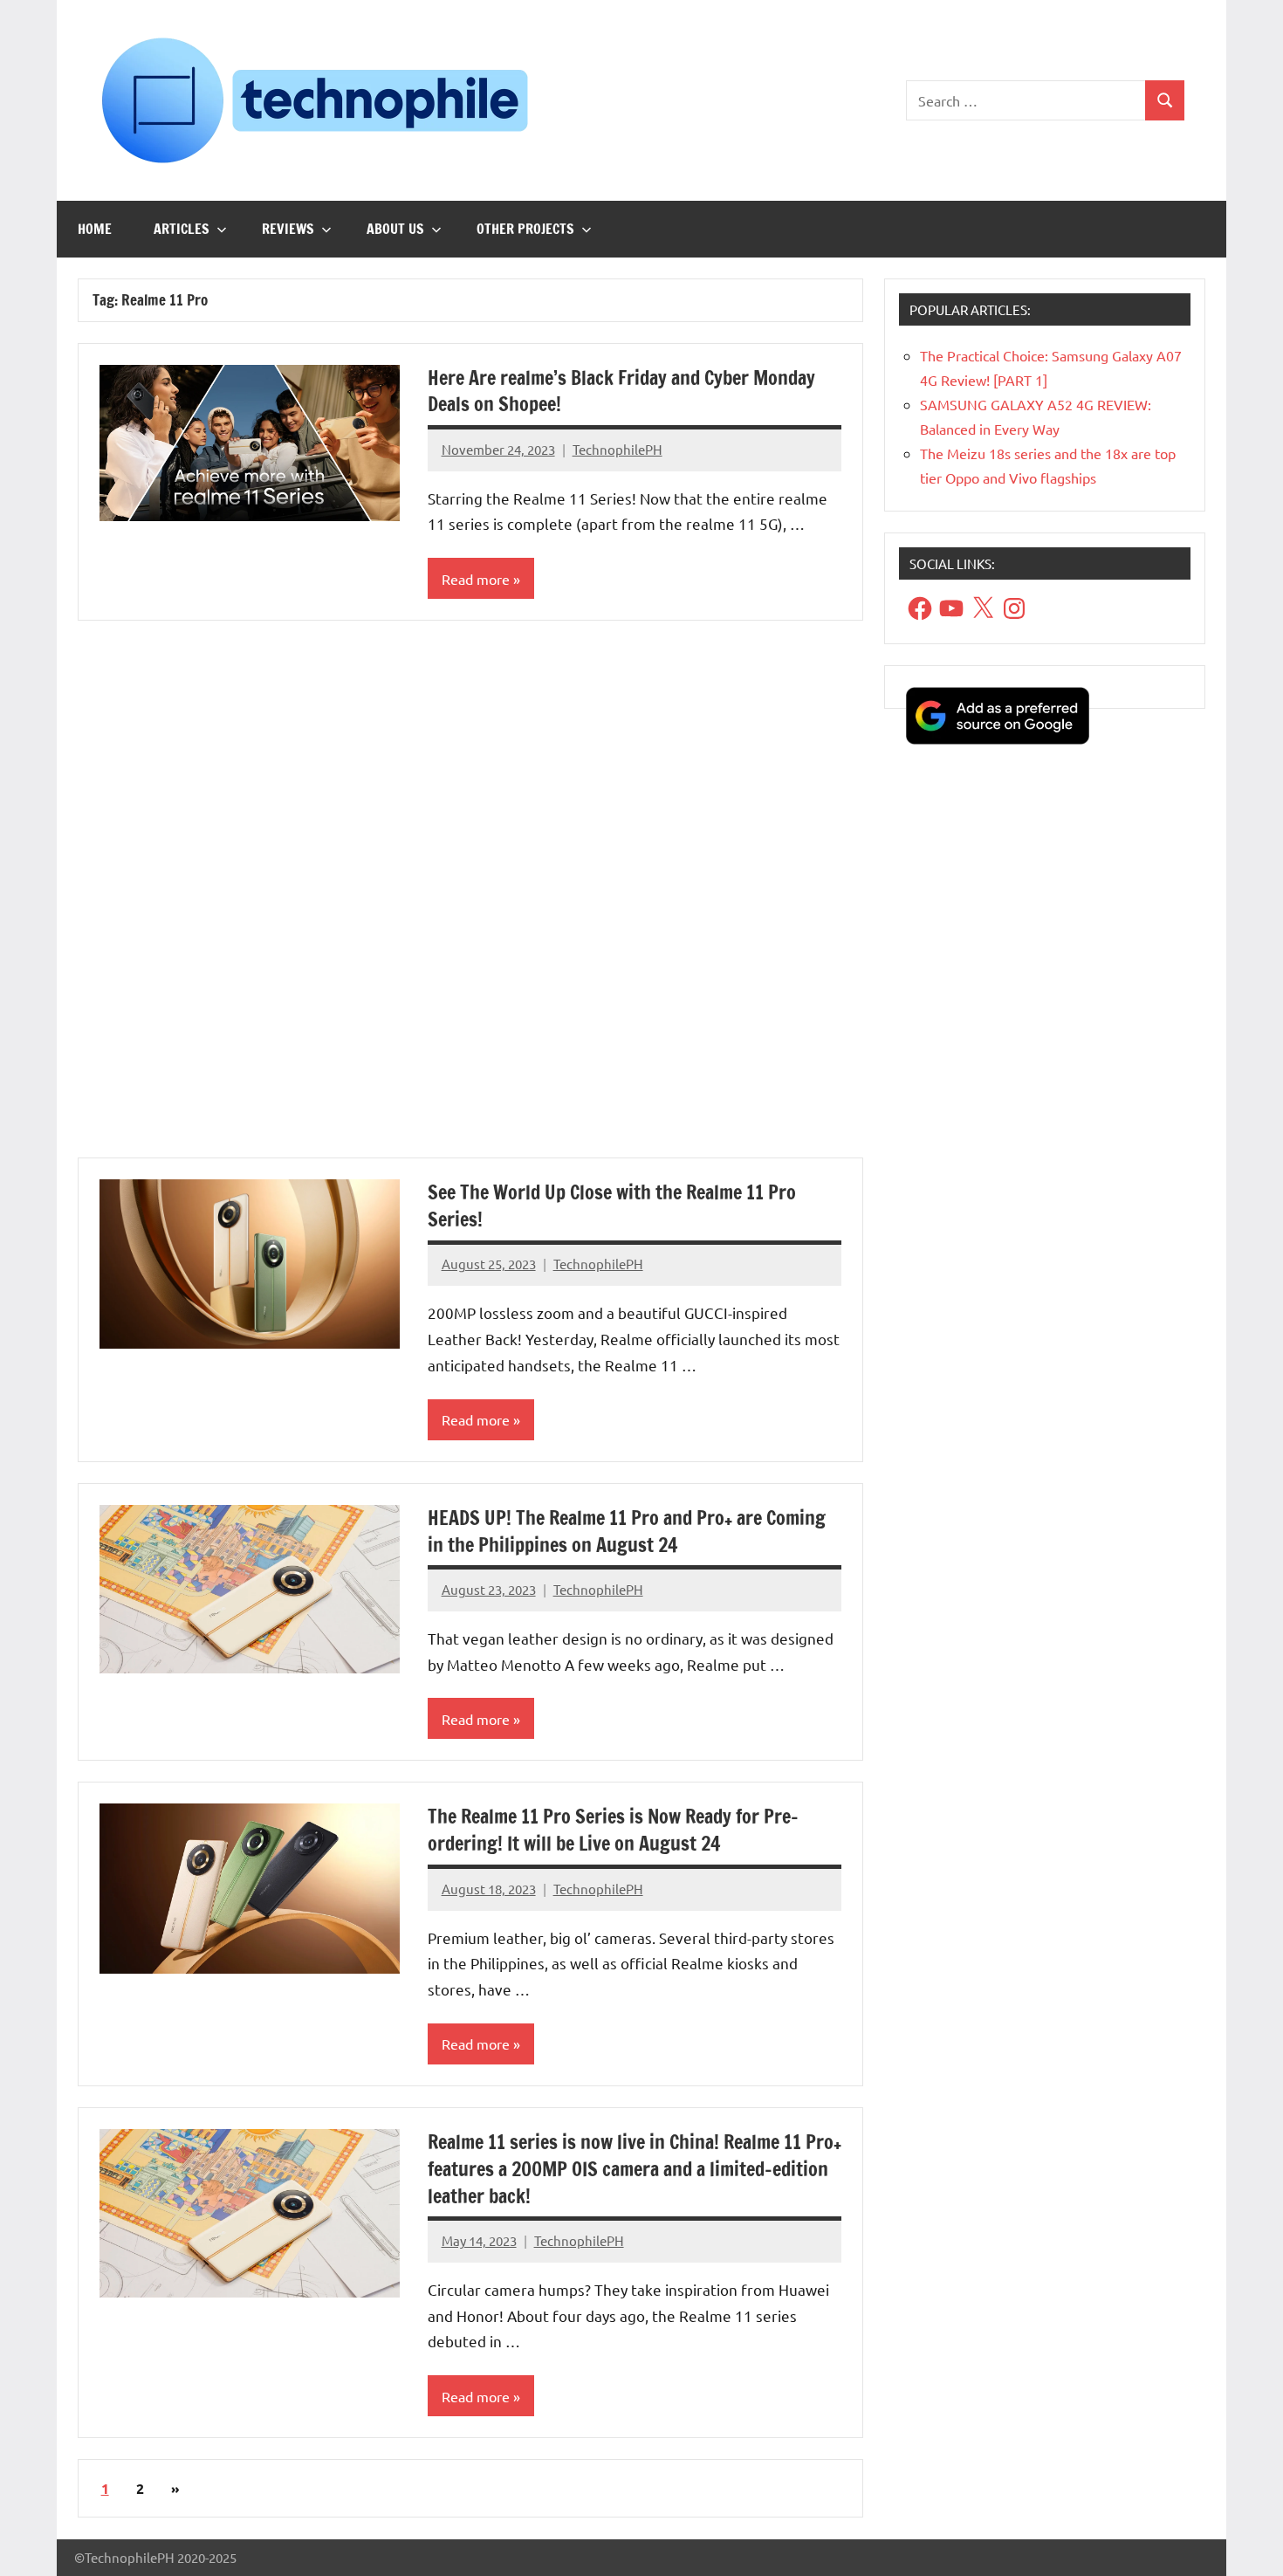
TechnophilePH (617, 449)
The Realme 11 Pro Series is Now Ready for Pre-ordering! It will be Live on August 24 (613, 1830)
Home (95, 229)
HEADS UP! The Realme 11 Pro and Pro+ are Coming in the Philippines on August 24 (627, 1531)
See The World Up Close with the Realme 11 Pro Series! (612, 1206)
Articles (182, 229)
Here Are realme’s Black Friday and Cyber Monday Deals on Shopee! (621, 391)
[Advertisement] (470, 900)
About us (395, 229)
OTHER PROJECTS (525, 229)
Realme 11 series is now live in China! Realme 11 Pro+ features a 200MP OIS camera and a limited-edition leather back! (635, 2169)
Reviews (288, 229)
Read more (476, 579)
